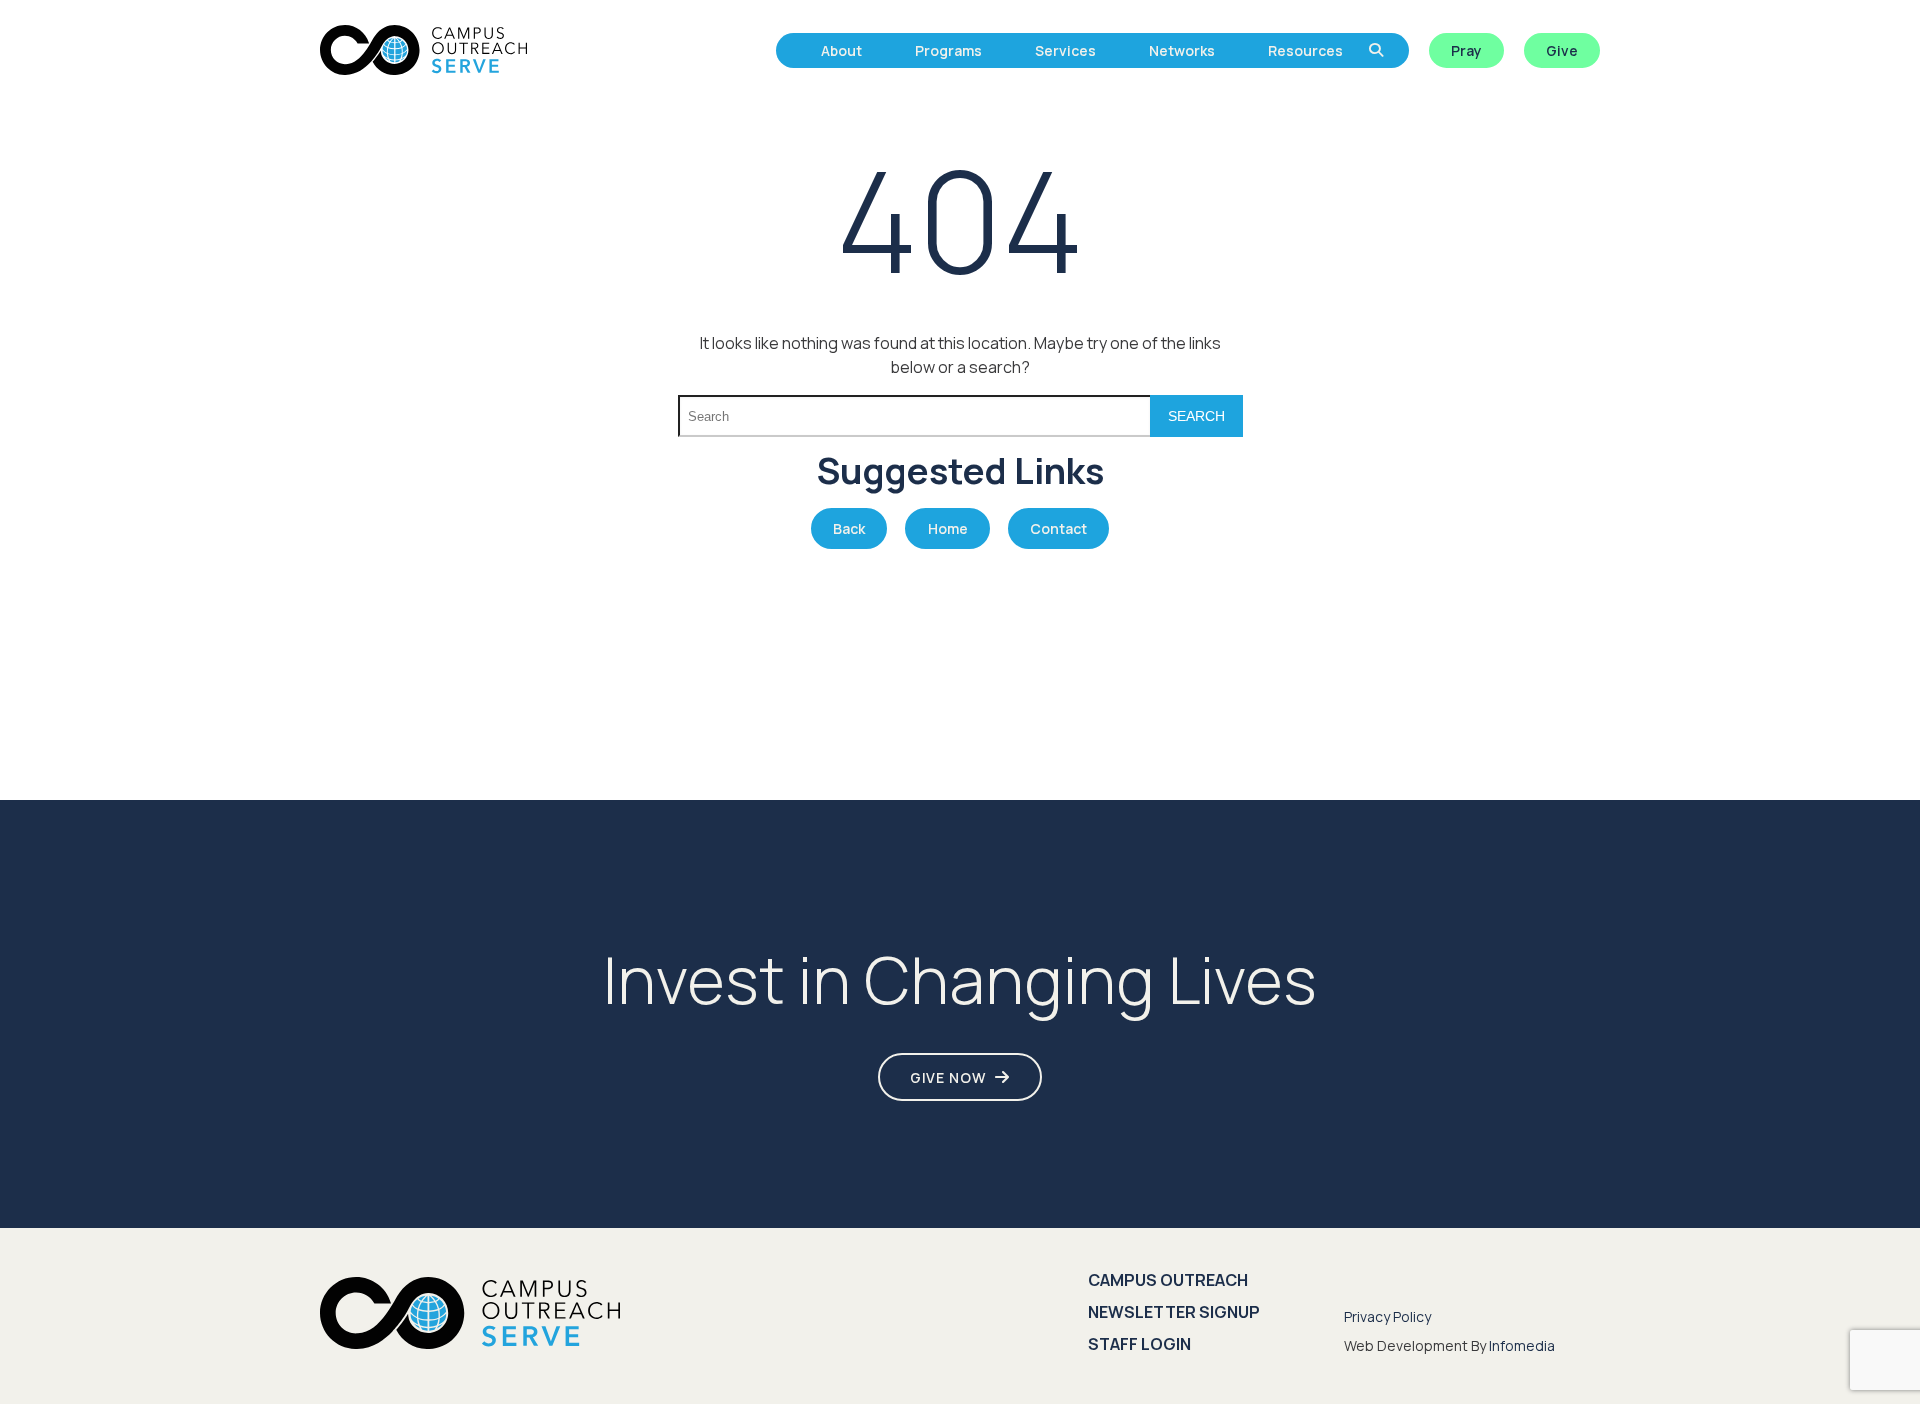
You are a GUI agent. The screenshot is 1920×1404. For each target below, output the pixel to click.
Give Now (948, 1077)
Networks (1182, 50)
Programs (948, 50)
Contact (1058, 528)
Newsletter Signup (1174, 1312)
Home (948, 528)
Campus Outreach (1168, 1280)
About (841, 50)
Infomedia (1522, 1345)
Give (1562, 50)
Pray (1466, 50)
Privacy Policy (1387, 1316)
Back (849, 528)
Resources (1305, 50)
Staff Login (1139, 1344)
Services (1065, 50)
